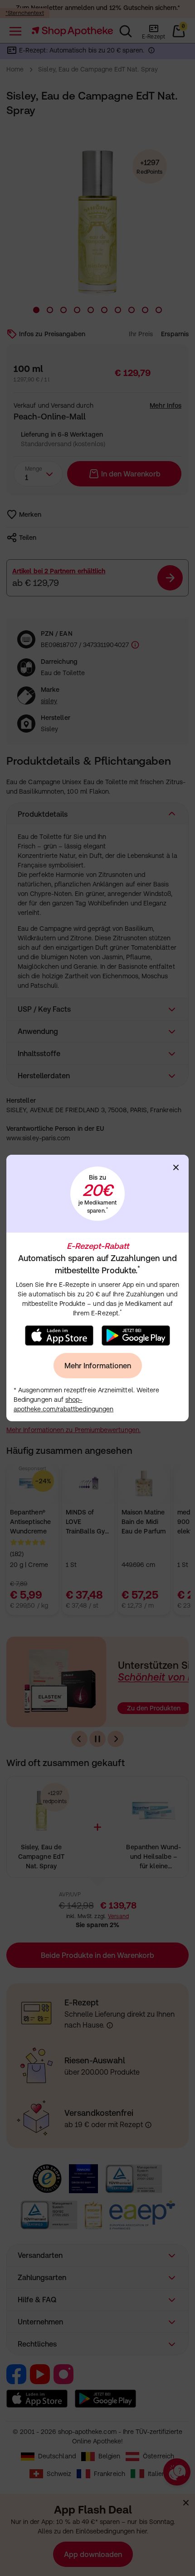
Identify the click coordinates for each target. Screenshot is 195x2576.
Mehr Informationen (98, 1366)
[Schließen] (176, 1167)
